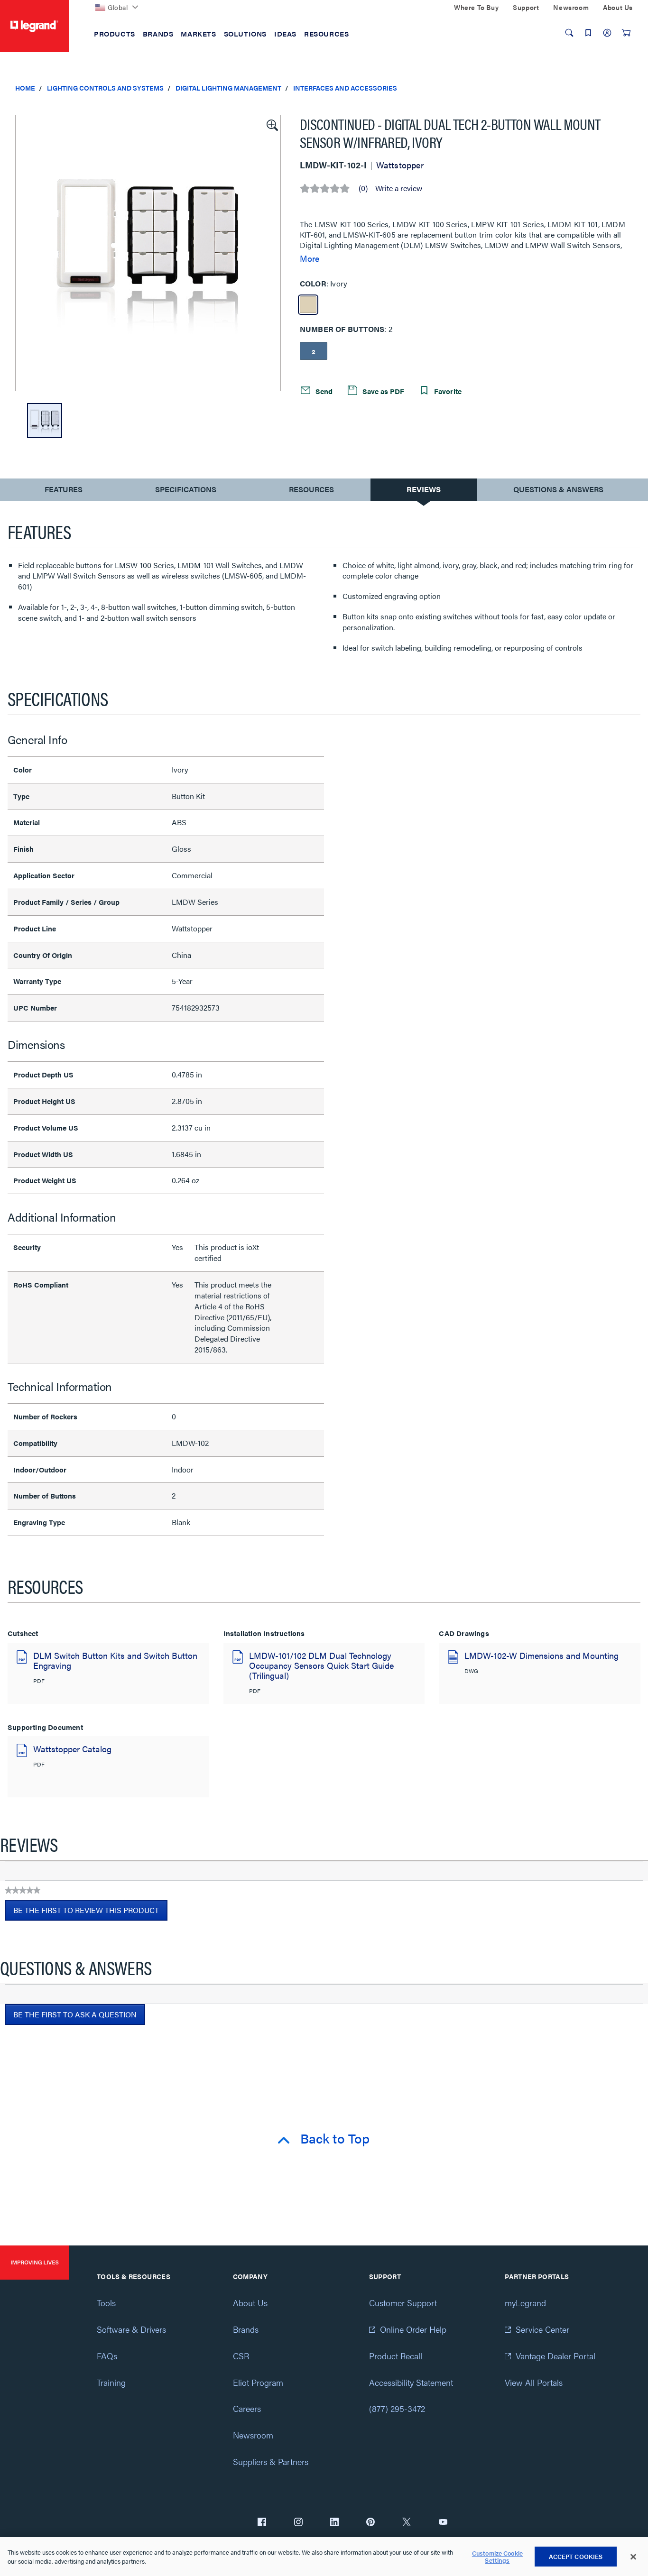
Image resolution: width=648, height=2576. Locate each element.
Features (63, 492)
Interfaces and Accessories (345, 88)
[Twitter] (407, 2523)
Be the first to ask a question (75, 2014)
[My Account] (607, 33)
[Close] (633, 2557)
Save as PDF (382, 391)
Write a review (399, 188)
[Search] (569, 33)
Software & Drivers (131, 2329)
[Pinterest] (370, 2523)
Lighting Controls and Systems (105, 88)
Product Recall (396, 2356)
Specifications (186, 489)
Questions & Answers (558, 489)
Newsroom (253, 2435)
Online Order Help (413, 2329)
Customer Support (403, 2303)
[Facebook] (262, 2523)
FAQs (107, 2356)
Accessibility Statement (411, 2382)
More (310, 258)
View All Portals (534, 2382)
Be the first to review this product (90, 1913)
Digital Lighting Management (228, 88)
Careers (247, 2408)
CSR (241, 2356)
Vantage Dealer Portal (555, 2356)
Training (111, 2382)
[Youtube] (443, 2523)
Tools (106, 2303)
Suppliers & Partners (271, 2461)
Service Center (542, 2329)
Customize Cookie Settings (497, 2557)
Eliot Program (258, 2382)
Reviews (424, 489)
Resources (311, 489)
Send (323, 391)
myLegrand (525, 2303)
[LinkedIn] (334, 2523)
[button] (271, 124)
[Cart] (626, 33)
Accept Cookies (576, 2556)
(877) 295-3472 (397, 2408)
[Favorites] (588, 33)
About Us (250, 2303)
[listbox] (148, 253)
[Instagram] (298, 2523)
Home (25, 88)
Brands (246, 2329)
